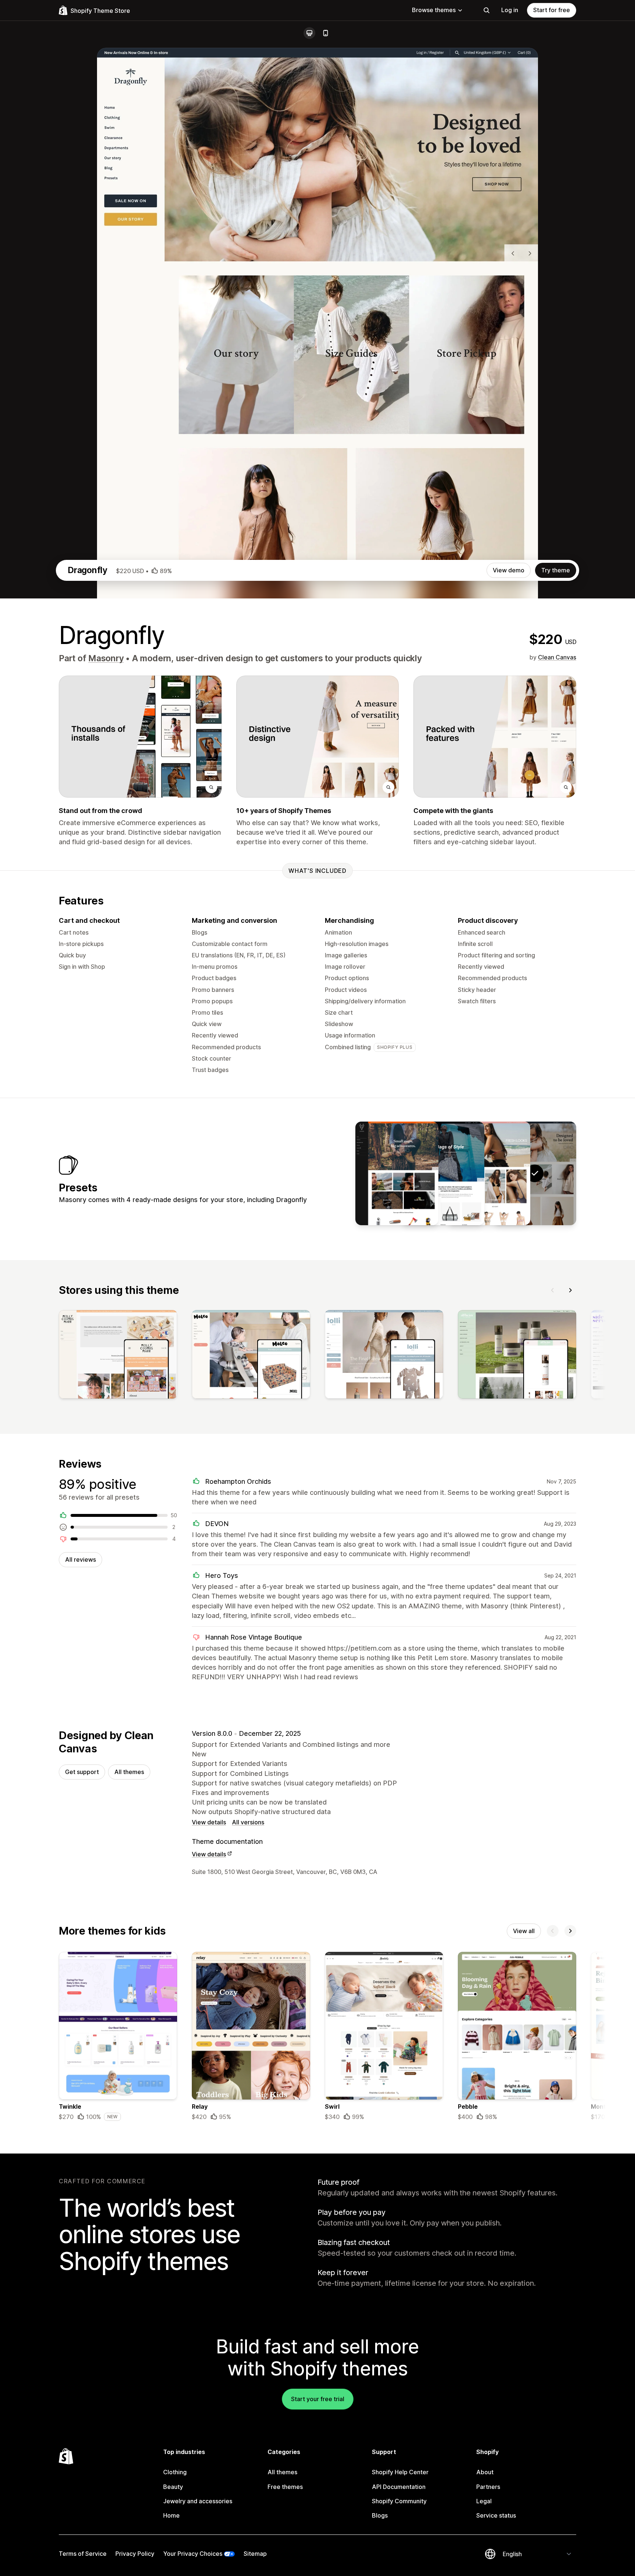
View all (524, 1931)
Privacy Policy (135, 2554)
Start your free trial (318, 2399)
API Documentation (399, 2487)
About (485, 2472)
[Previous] (553, 1290)
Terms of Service (83, 2554)
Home (171, 2515)
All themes (129, 1772)
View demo (509, 570)
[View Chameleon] (443, 1173)
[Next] (570, 1290)
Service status (496, 2515)
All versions (248, 1822)
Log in (510, 10)
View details (209, 1822)
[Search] (487, 10)
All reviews (80, 1559)
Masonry (106, 658)
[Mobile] (326, 33)
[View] (118, 1356)
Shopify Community (399, 2501)
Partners (488, 2487)
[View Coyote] (397, 1173)
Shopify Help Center (400, 2472)
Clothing (175, 2472)
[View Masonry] (489, 1173)
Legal (484, 2501)
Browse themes (434, 10)
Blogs (380, 2515)
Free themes (285, 2487)
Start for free (552, 10)
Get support (82, 1772)
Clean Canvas (557, 657)
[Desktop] (309, 33)
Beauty (173, 2487)
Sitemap (255, 2554)
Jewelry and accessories (198, 2501)
